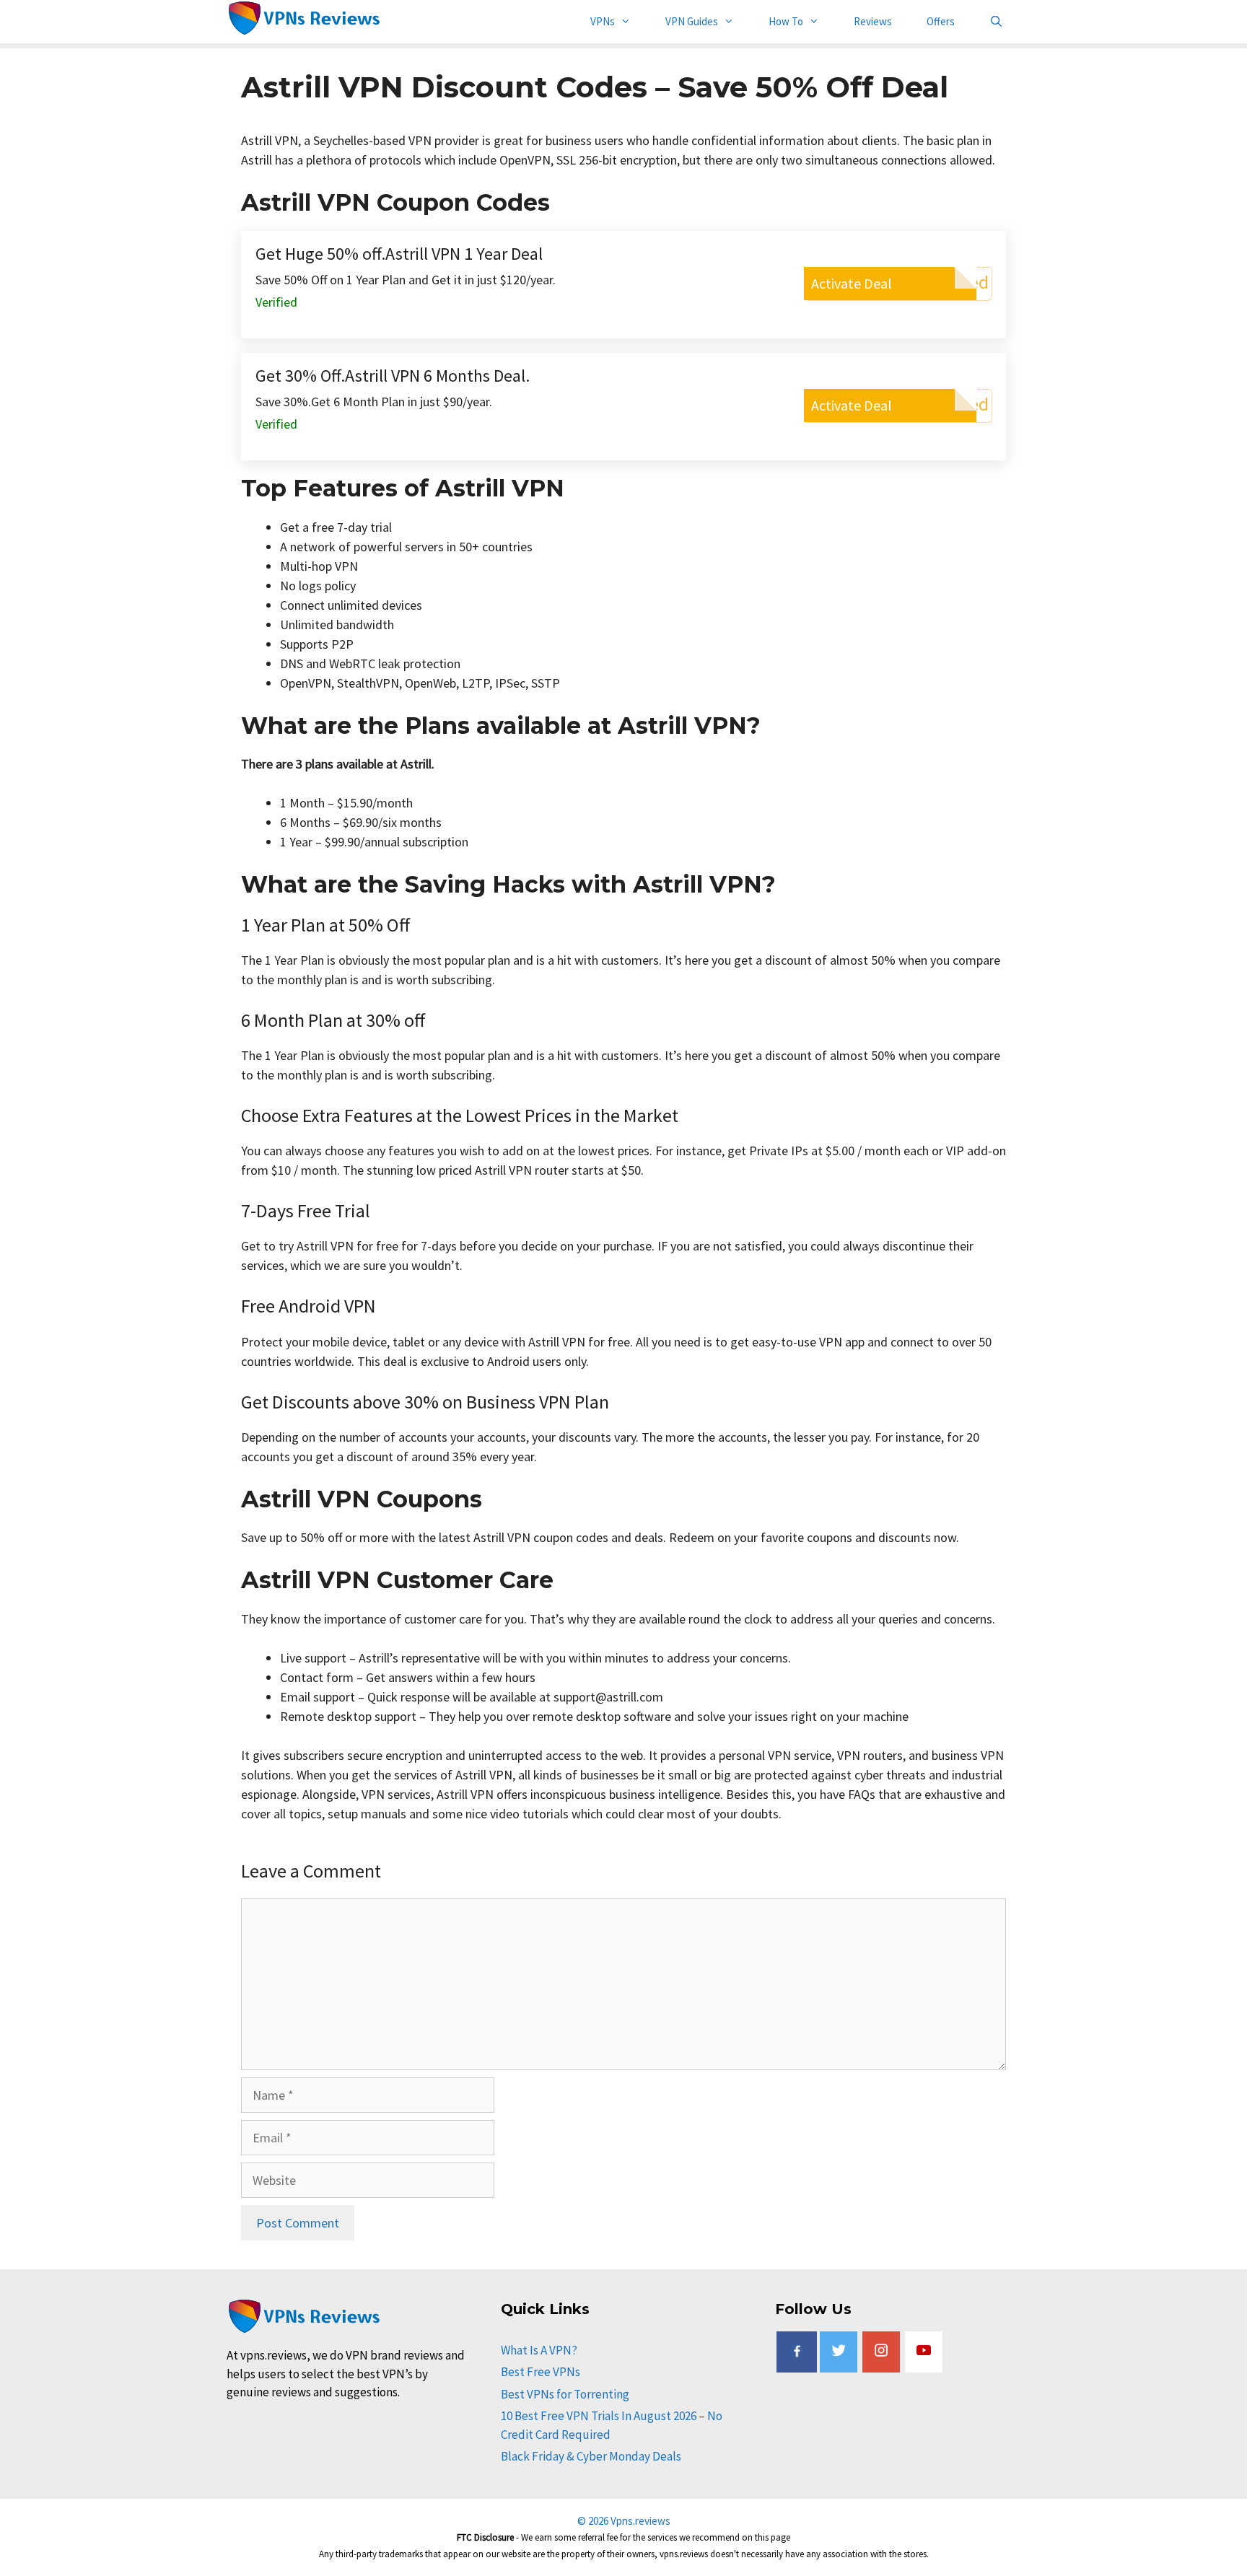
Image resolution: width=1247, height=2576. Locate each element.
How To (786, 21)
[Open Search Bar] (996, 22)
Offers (941, 21)
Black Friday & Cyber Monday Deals (591, 2456)
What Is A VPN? (539, 2350)
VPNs (603, 21)
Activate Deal (852, 283)
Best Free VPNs (541, 2372)
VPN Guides (692, 21)
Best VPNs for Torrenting (565, 2394)
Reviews (873, 21)
